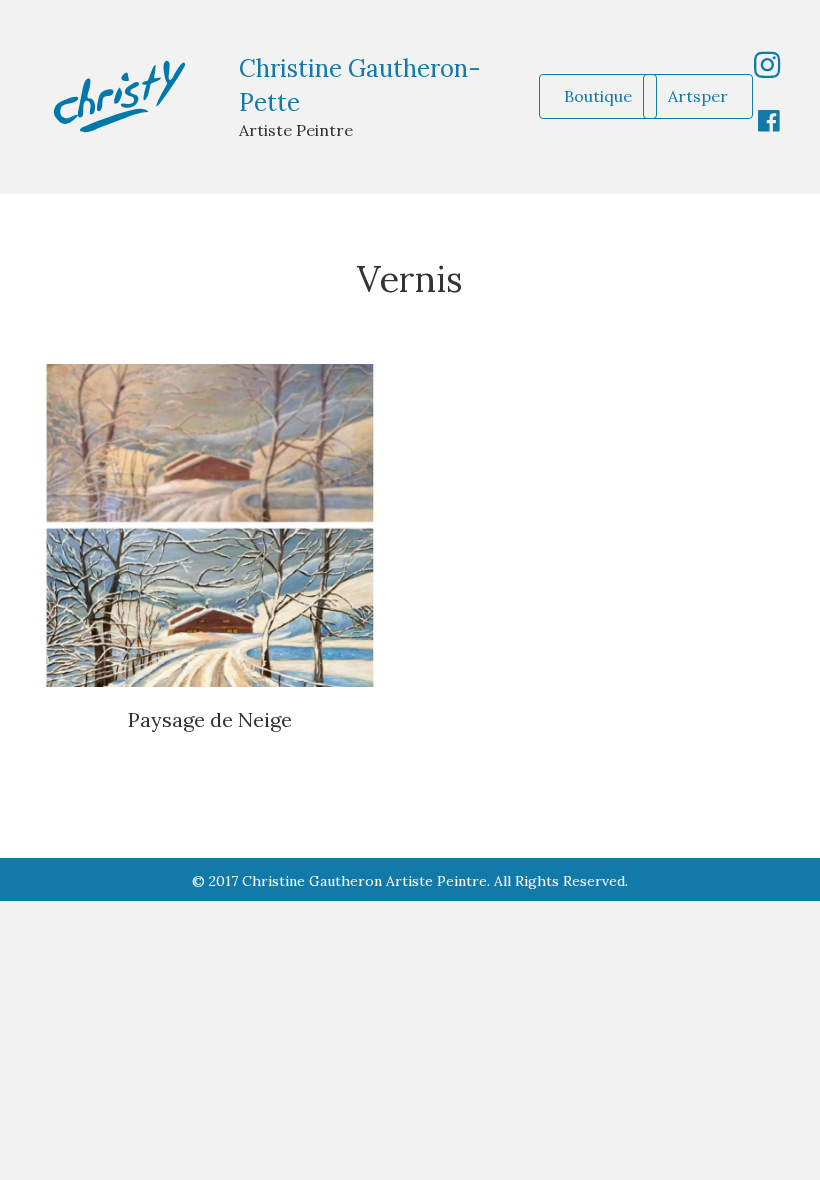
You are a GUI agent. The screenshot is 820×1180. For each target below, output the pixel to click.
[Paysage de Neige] (210, 524)
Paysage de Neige (210, 719)
